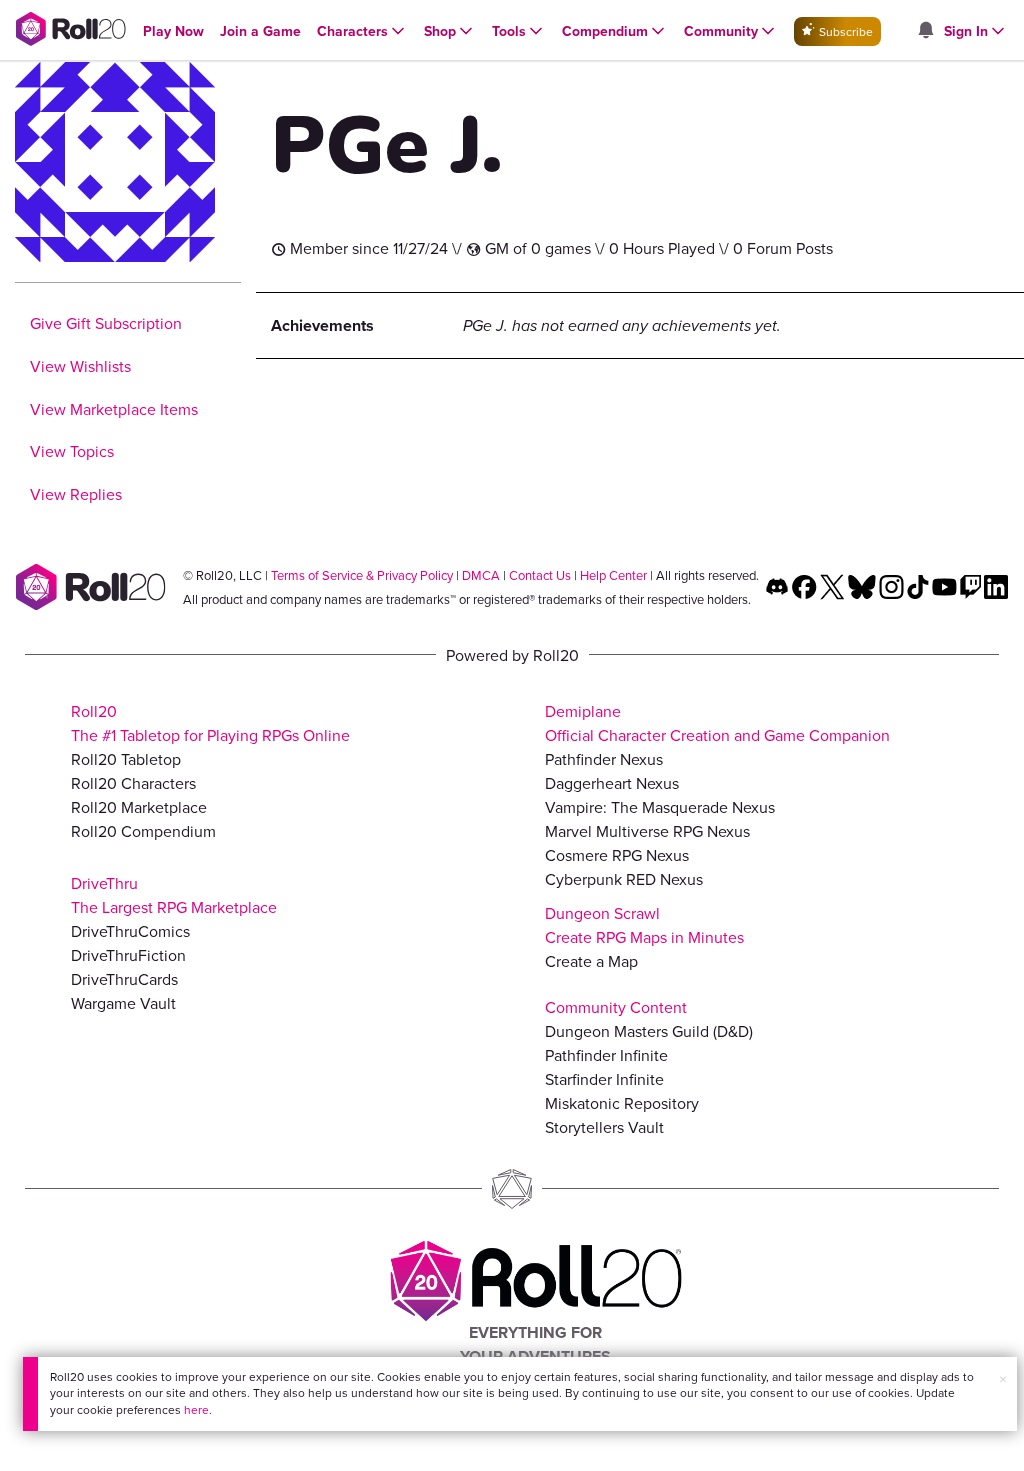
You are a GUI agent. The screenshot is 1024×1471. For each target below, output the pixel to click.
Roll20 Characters (133, 783)
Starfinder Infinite (604, 1079)
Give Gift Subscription (106, 323)
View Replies (76, 494)
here (196, 1409)
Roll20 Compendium (143, 831)
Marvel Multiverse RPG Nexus (647, 831)
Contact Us (540, 575)
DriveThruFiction (128, 955)
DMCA (481, 575)
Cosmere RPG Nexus (617, 855)
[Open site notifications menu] (925, 31)
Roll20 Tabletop (126, 759)
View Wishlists (80, 366)
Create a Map (591, 961)
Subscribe (844, 31)
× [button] (1003, 1379)
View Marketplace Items (114, 409)
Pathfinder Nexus (604, 759)
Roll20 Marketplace (139, 807)
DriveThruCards (124, 979)
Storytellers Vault (604, 1127)
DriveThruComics (130, 931)
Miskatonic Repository (622, 1103)
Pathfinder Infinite (606, 1055)
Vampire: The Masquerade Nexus (660, 807)
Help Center (613, 575)
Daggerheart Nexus (612, 783)
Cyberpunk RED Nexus (624, 879)
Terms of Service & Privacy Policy (362, 575)
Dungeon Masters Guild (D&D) (649, 1031)
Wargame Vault (123, 1003)
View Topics (72, 451)
